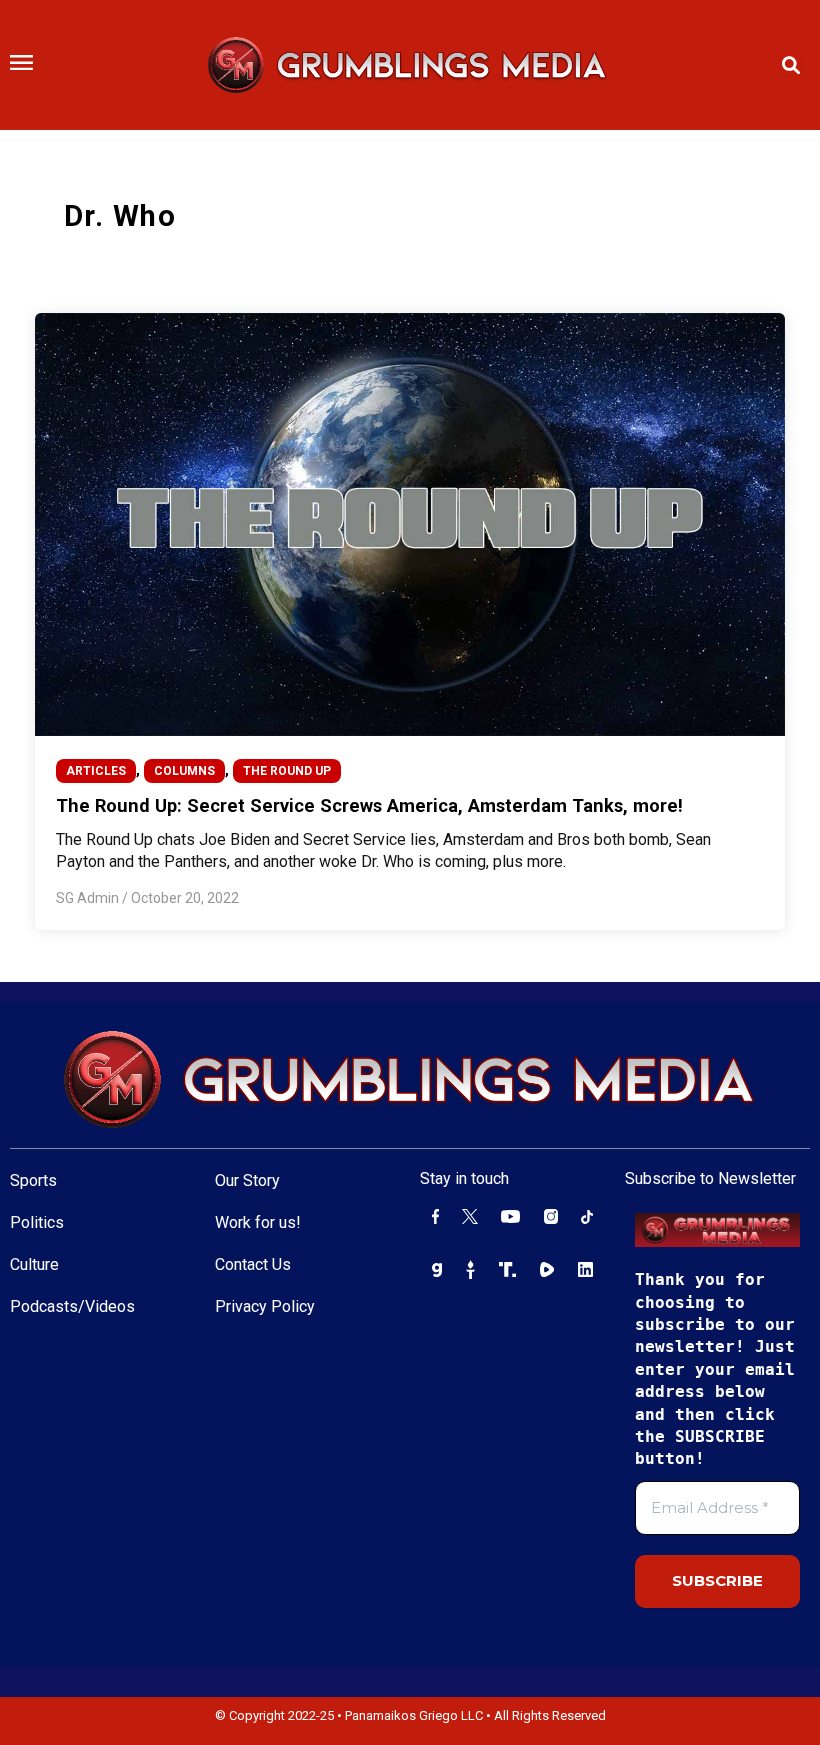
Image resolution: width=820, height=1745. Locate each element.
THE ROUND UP (287, 771)
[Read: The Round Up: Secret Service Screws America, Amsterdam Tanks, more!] (410, 523)
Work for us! (258, 1222)
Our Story (247, 1180)
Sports (33, 1180)
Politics (37, 1222)
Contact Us (253, 1264)
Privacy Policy (265, 1306)
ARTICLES (96, 771)
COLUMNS (184, 771)
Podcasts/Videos (72, 1306)
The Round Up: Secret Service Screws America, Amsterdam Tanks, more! (369, 805)
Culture (34, 1264)
